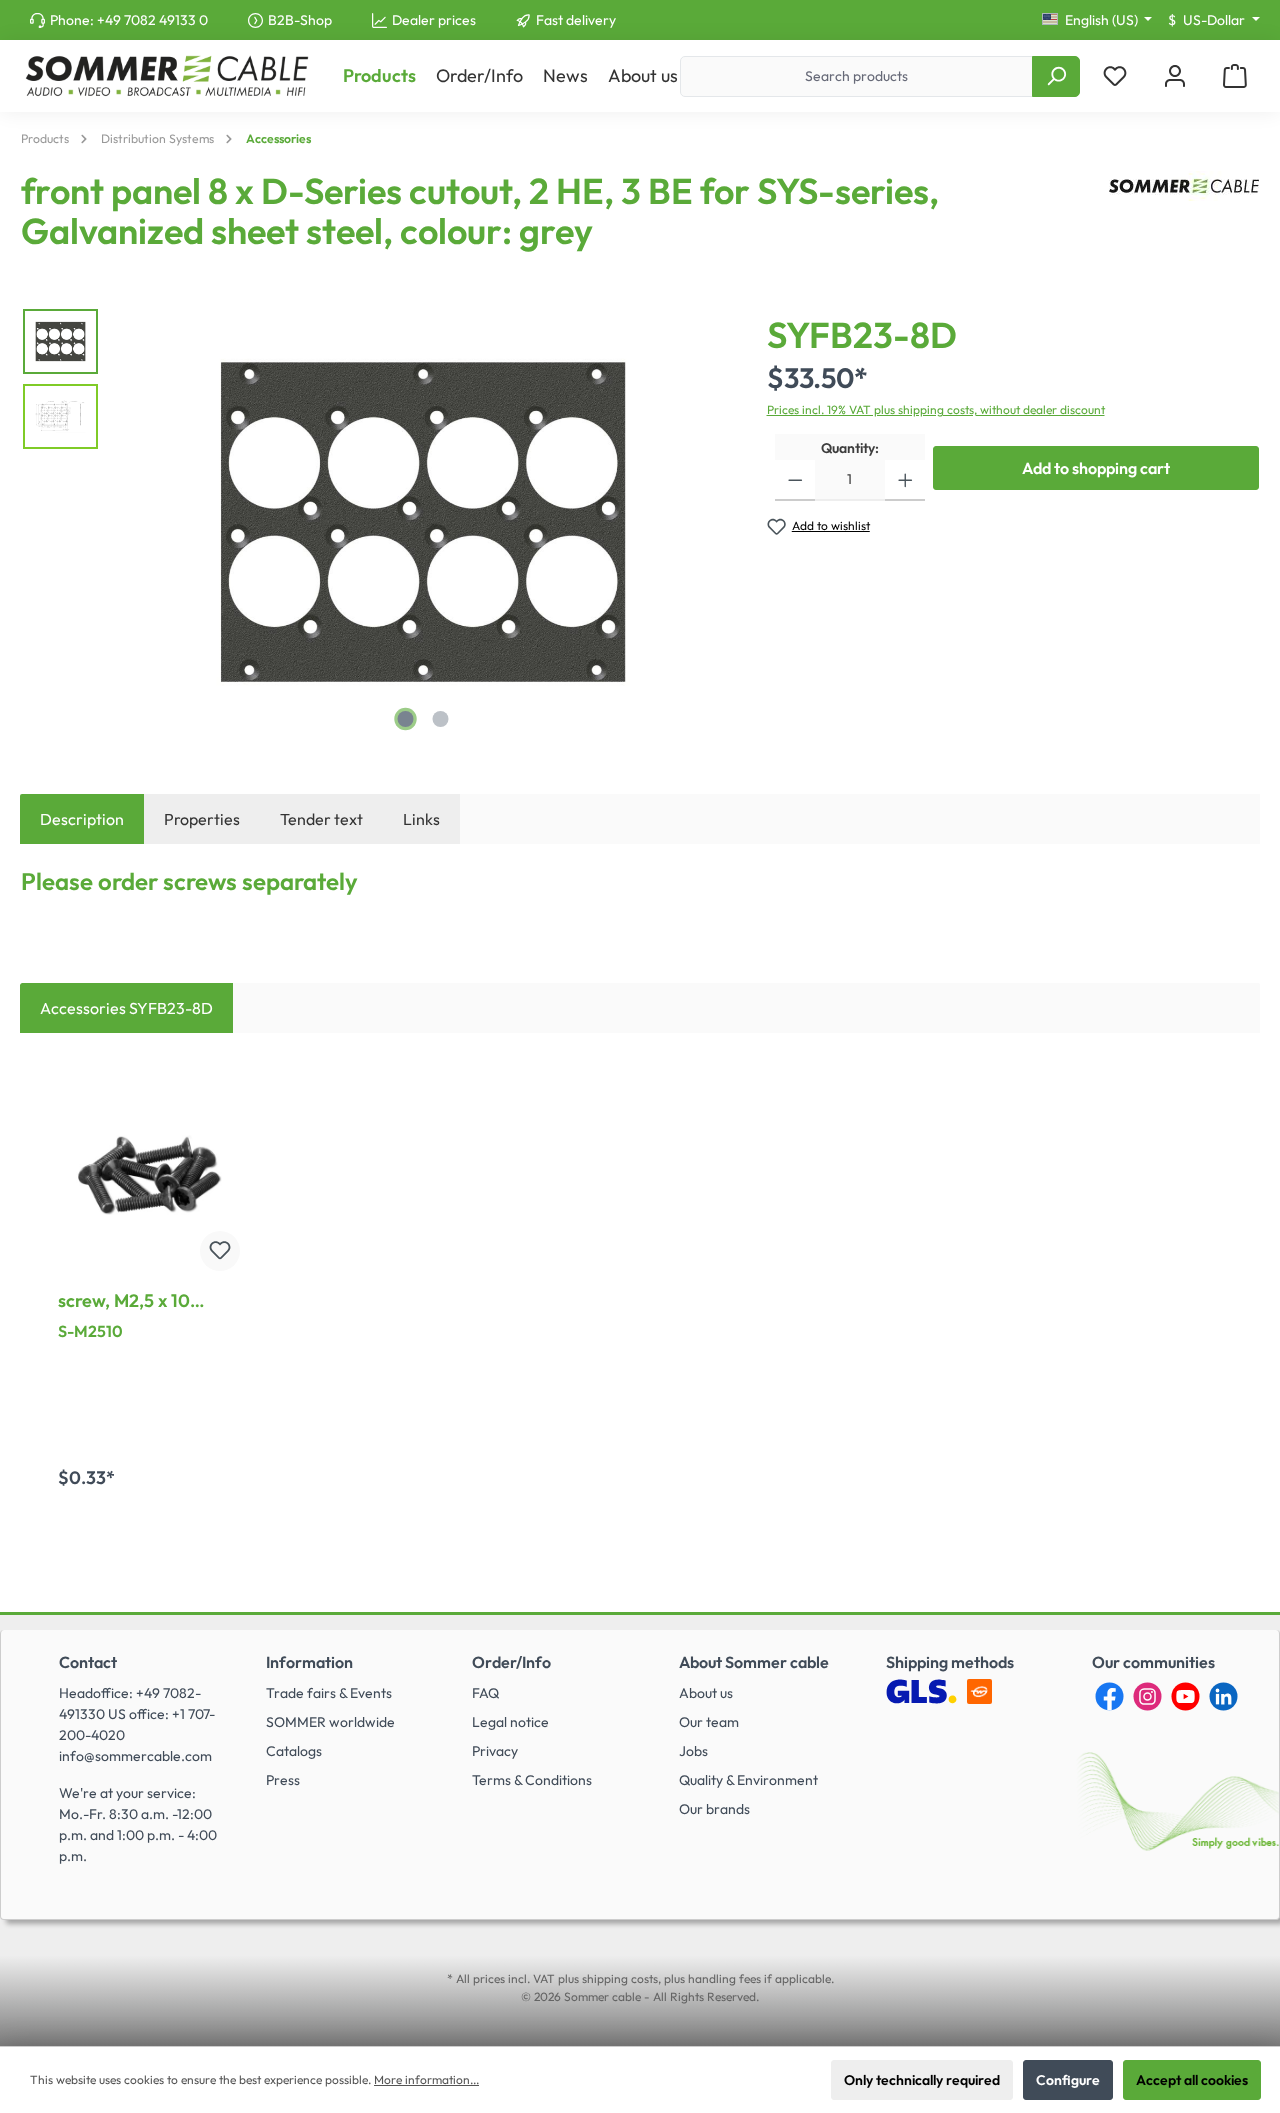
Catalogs (294, 1751)
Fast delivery (576, 20)
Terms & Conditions (532, 1780)
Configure (1068, 2080)
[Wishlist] (1115, 76)
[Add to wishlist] (220, 1251)
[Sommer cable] (1184, 219)
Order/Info (511, 1662)
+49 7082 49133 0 (152, 20)
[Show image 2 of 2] (440, 719)
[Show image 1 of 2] (405, 719)
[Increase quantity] (905, 480)
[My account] (1175, 76)
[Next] (711, 522)
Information (309, 1662)
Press (283, 1780)
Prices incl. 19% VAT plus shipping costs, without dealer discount (936, 409)
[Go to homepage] (166, 76)
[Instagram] (1147, 1696)
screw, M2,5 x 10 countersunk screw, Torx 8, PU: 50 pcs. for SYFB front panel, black (148, 1301)
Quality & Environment (748, 1780)
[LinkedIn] (1223, 1696)
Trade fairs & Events (329, 1693)
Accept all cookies (1192, 2080)
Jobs (693, 1751)
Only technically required (922, 2080)
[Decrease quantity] (795, 480)
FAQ (485, 1693)
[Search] (1056, 76)
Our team (709, 1722)
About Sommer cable (754, 1662)
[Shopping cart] (1235, 76)
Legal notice (510, 1722)
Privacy (495, 1751)
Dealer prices (434, 20)
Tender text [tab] (321, 819)
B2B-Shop (300, 20)
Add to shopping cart (1096, 468)
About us (706, 1693)
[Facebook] (1109, 1696)
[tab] (82, 819)
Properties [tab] (202, 819)
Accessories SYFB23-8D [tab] (126, 1008)
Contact (88, 1662)
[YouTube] (1185, 1696)
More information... (426, 2079)
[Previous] (135, 522)
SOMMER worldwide (330, 1722)
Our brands (714, 1809)
